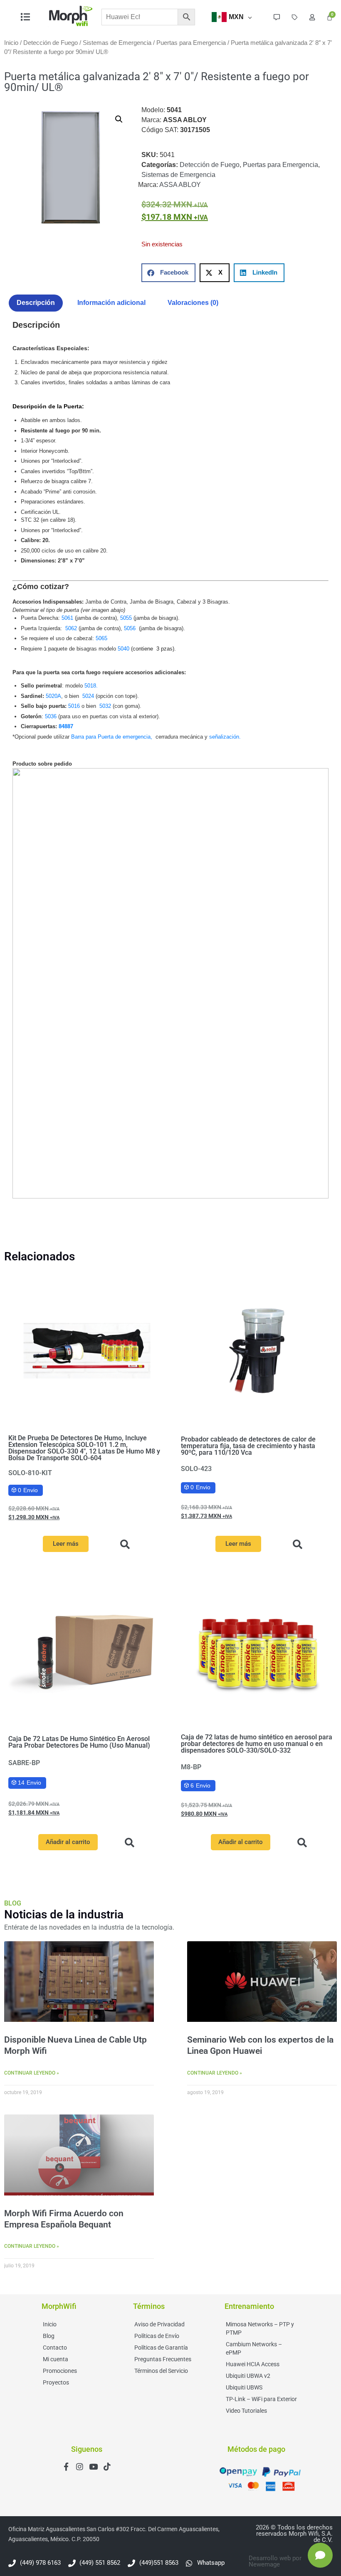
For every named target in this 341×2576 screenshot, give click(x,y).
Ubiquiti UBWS (244, 2387)
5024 (88, 696)
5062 (71, 628)
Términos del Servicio (161, 2371)
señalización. (225, 737)
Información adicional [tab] (111, 303)
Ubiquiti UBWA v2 (248, 2376)
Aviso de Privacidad (159, 2324)
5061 (68, 618)
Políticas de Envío (157, 2336)
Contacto (55, 2348)
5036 (51, 716)
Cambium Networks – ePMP (254, 2348)
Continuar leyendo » (32, 2073)
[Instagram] (80, 2467)
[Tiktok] (107, 2467)
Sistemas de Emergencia (117, 43)
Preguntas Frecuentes (163, 2359)
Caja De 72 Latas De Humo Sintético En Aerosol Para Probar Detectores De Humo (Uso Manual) (79, 1742)
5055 (126, 618)
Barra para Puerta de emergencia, (112, 737)
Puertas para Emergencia (191, 43)
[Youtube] (93, 2467)
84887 (66, 726)
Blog (49, 2336)
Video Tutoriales (246, 2411)
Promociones (60, 2371)
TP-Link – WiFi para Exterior (261, 2399)
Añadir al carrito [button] (68, 1842)
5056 (131, 628)
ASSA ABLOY (180, 185)
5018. (91, 686)
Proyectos (56, 2382)
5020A (53, 696)
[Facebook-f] (66, 2467)
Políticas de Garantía (161, 2348)
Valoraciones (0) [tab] (193, 303)
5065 (101, 638)
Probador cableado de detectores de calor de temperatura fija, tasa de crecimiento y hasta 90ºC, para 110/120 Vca (248, 1446)
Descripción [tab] (36, 303)
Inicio (11, 43)
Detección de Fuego (51, 43)
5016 (74, 706)
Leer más (66, 1544)
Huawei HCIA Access (253, 2364)
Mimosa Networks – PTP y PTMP (260, 2328)
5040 (124, 649)
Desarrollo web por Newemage (275, 2561)
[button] (119, 119)
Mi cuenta (56, 2359)
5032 (105, 706)
